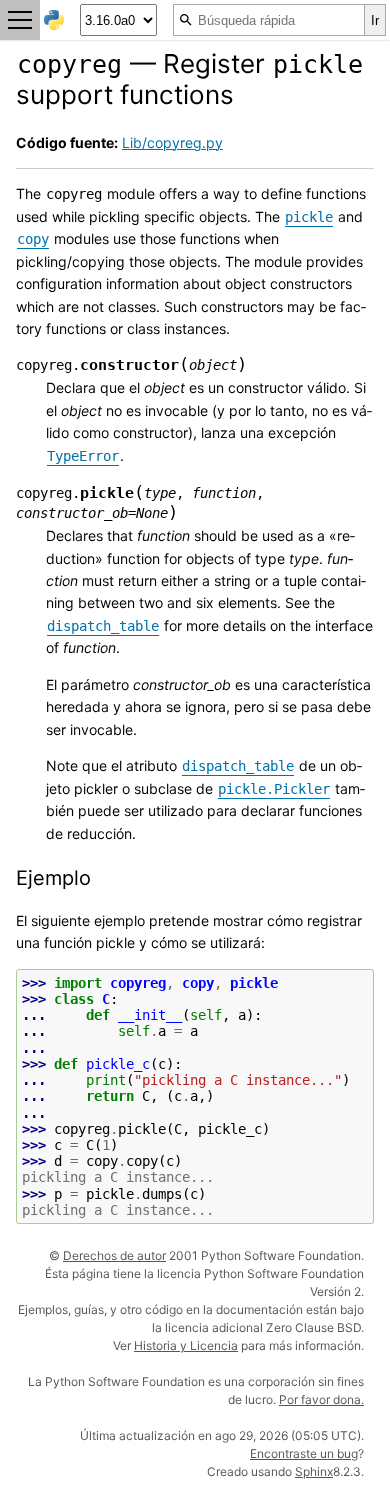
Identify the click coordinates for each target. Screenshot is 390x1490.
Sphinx (314, 1471)
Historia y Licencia (186, 1345)
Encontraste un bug (304, 1453)
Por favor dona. (321, 1399)
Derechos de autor (114, 1255)
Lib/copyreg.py (172, 142)
